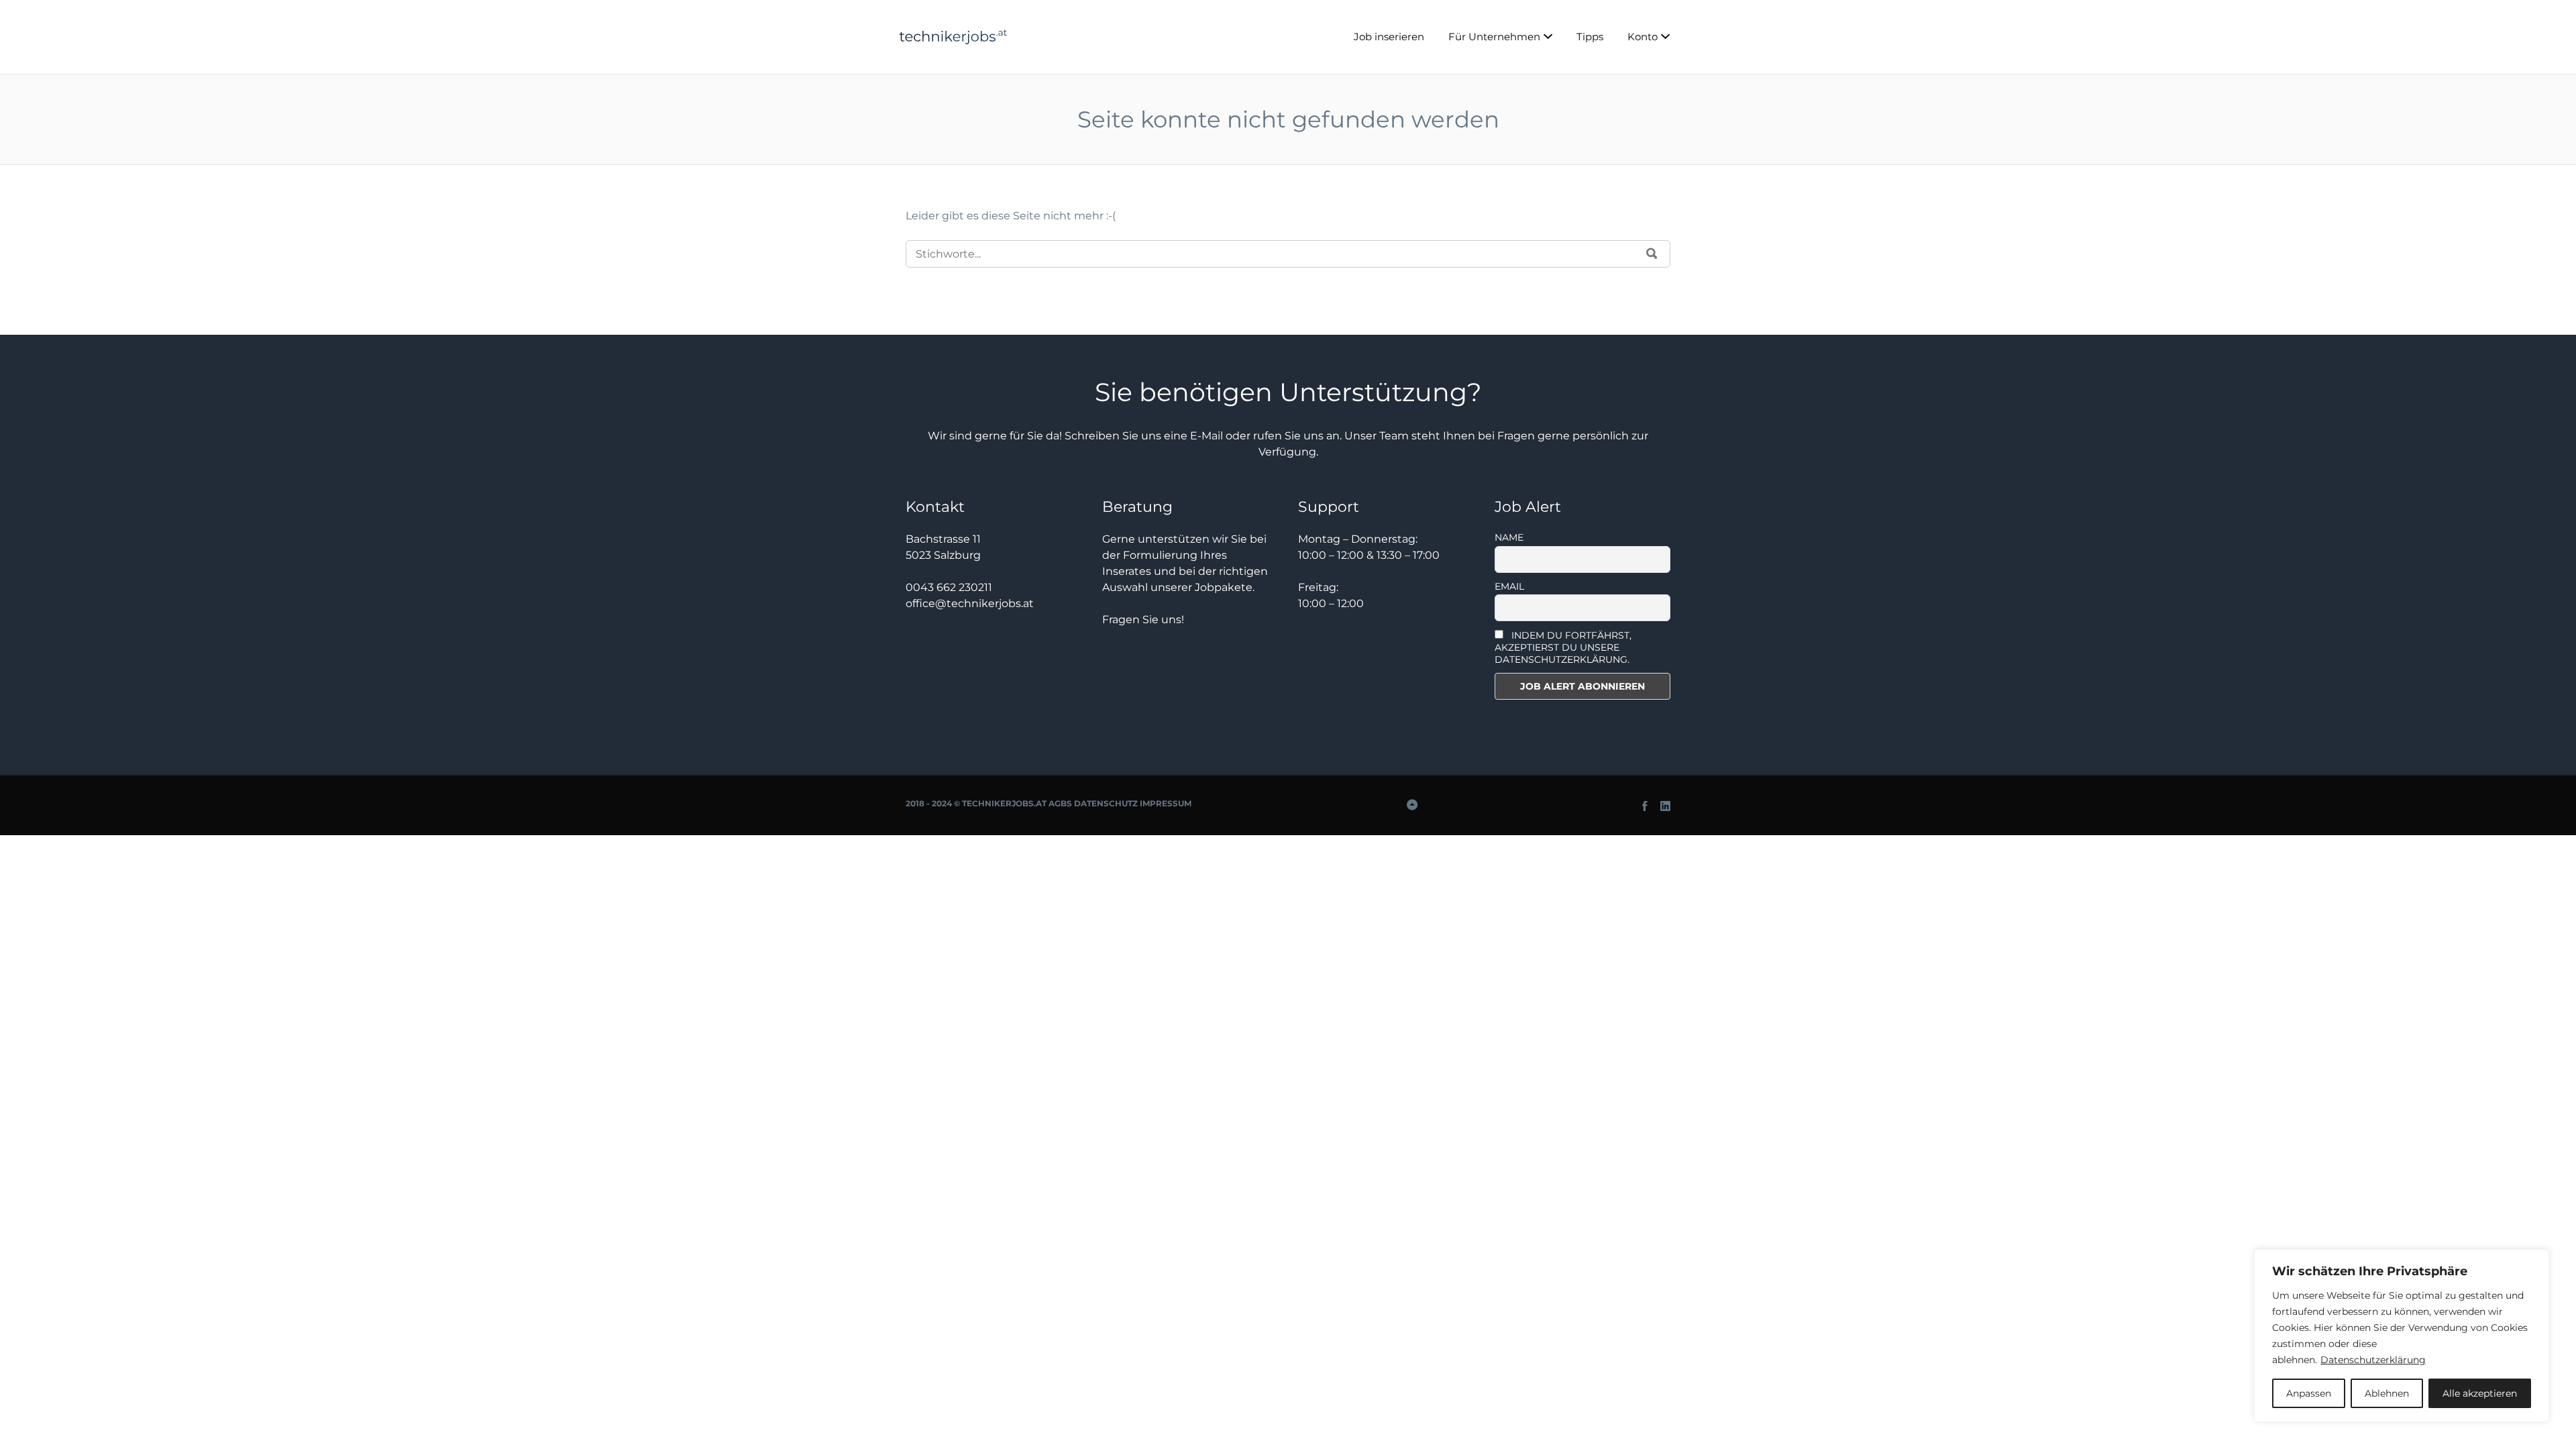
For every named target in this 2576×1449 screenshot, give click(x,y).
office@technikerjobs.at (970, 603)
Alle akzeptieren (2480, 1393)
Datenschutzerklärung (2373, 1360)
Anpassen (2309, 1393)
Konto (1643, 37)
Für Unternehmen (1494, 37)
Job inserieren (1389, 37)
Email (1509, 586)
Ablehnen (2387, 1393)
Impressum (1166, 803)
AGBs (1060, 803)
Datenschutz (1106, 803)
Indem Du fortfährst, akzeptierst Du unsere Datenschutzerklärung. (1563, 647)
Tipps (1590, 37)
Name (1509, 537)
